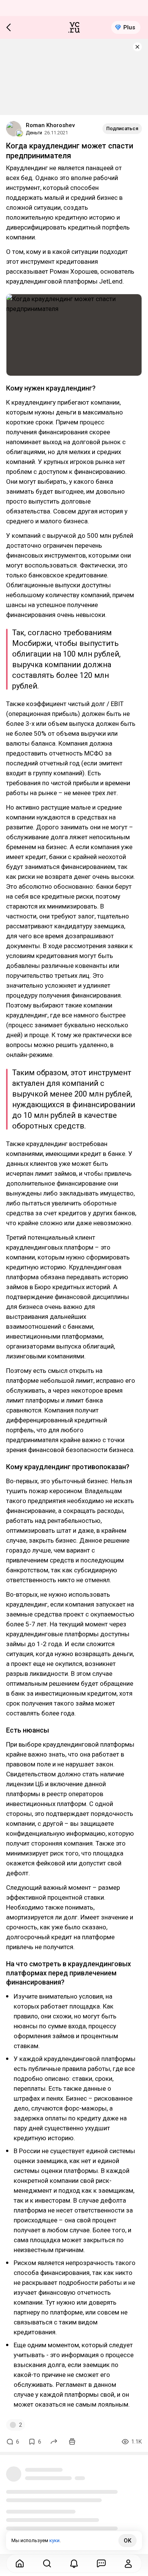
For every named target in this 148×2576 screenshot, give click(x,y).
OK (128, 2541)
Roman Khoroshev (50, 125)
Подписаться (122, 128)
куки (54, 2540)
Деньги (34, 133)
